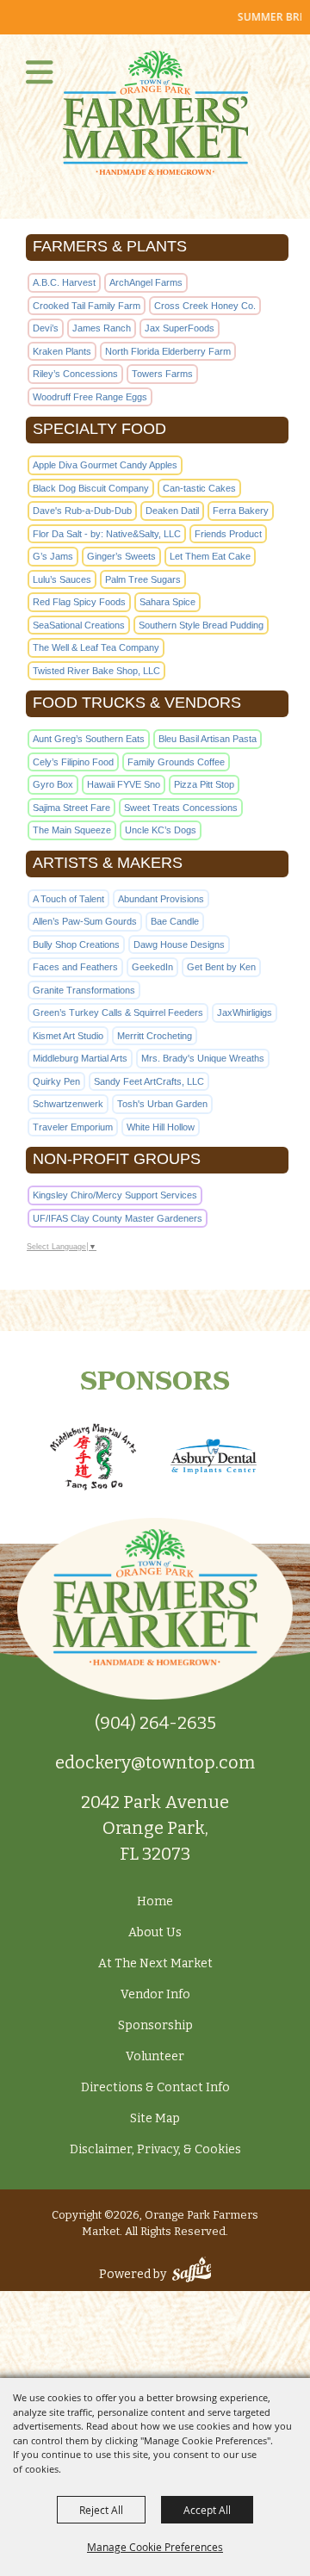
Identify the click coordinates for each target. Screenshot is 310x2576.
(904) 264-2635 (155, 1723)
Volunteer (155, 2056)
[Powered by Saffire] (192, 2274)
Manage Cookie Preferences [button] (155, 2547)
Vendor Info (155, 1994)
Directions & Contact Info (155, 2087)
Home (155, 1901)
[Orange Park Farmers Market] (155, 113)
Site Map (155, 2118)
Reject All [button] (101, 2510)
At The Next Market (155, 1963)
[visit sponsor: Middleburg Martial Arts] (93, 1459)
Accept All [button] (207, 2510)
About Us (155, 1932)
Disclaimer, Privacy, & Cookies (155, 2149)
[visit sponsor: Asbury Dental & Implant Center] (214, 1458)
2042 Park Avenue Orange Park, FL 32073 (155, 1828)
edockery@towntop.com (155, 1762)
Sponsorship (155, 2025)
